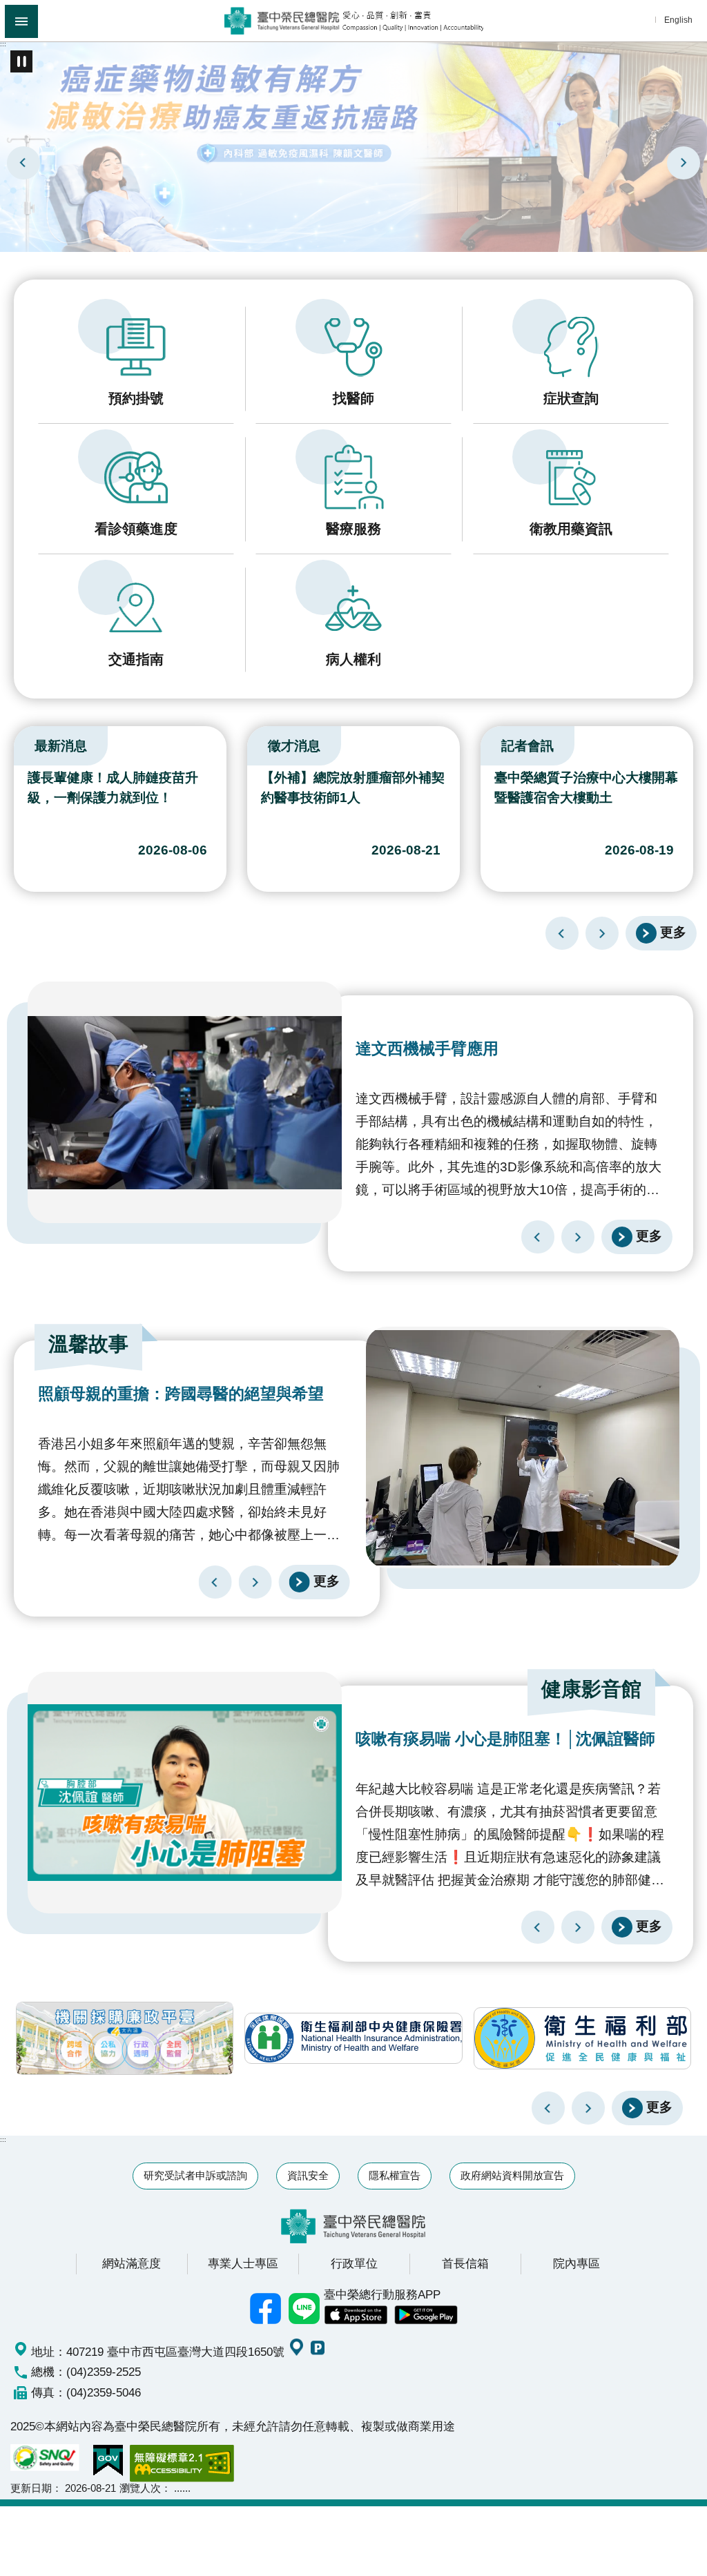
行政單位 (354, 2263)
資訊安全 (308, 2175)
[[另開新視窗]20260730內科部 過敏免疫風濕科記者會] (353, 146)
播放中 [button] (21, 61)
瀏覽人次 (140, 2488)
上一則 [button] (548, 2108)
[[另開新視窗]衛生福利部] (582, 2038)
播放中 (17, 743)
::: (3, 44)
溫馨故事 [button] (88, 1344)
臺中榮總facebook (266, 2309)
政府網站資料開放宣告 (512, 2175)
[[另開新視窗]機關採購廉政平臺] (125, 2038)
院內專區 (577, 2263)
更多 (673, 932)
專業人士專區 (243, 2263)
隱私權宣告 (395, 2175)
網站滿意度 (132, 2263)
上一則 (23, 163)
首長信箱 (465, 2263)
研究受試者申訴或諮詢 (195, 2175)
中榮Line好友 (304, 2309)
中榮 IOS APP (356, 2315)
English (678, 20)
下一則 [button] (588, 2108)
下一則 (684, 163)
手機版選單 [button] (21, 21)
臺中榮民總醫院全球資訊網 (354, 21)
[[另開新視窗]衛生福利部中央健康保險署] (353, 2038)
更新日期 (31, 2488)
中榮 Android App (426, 2315)
